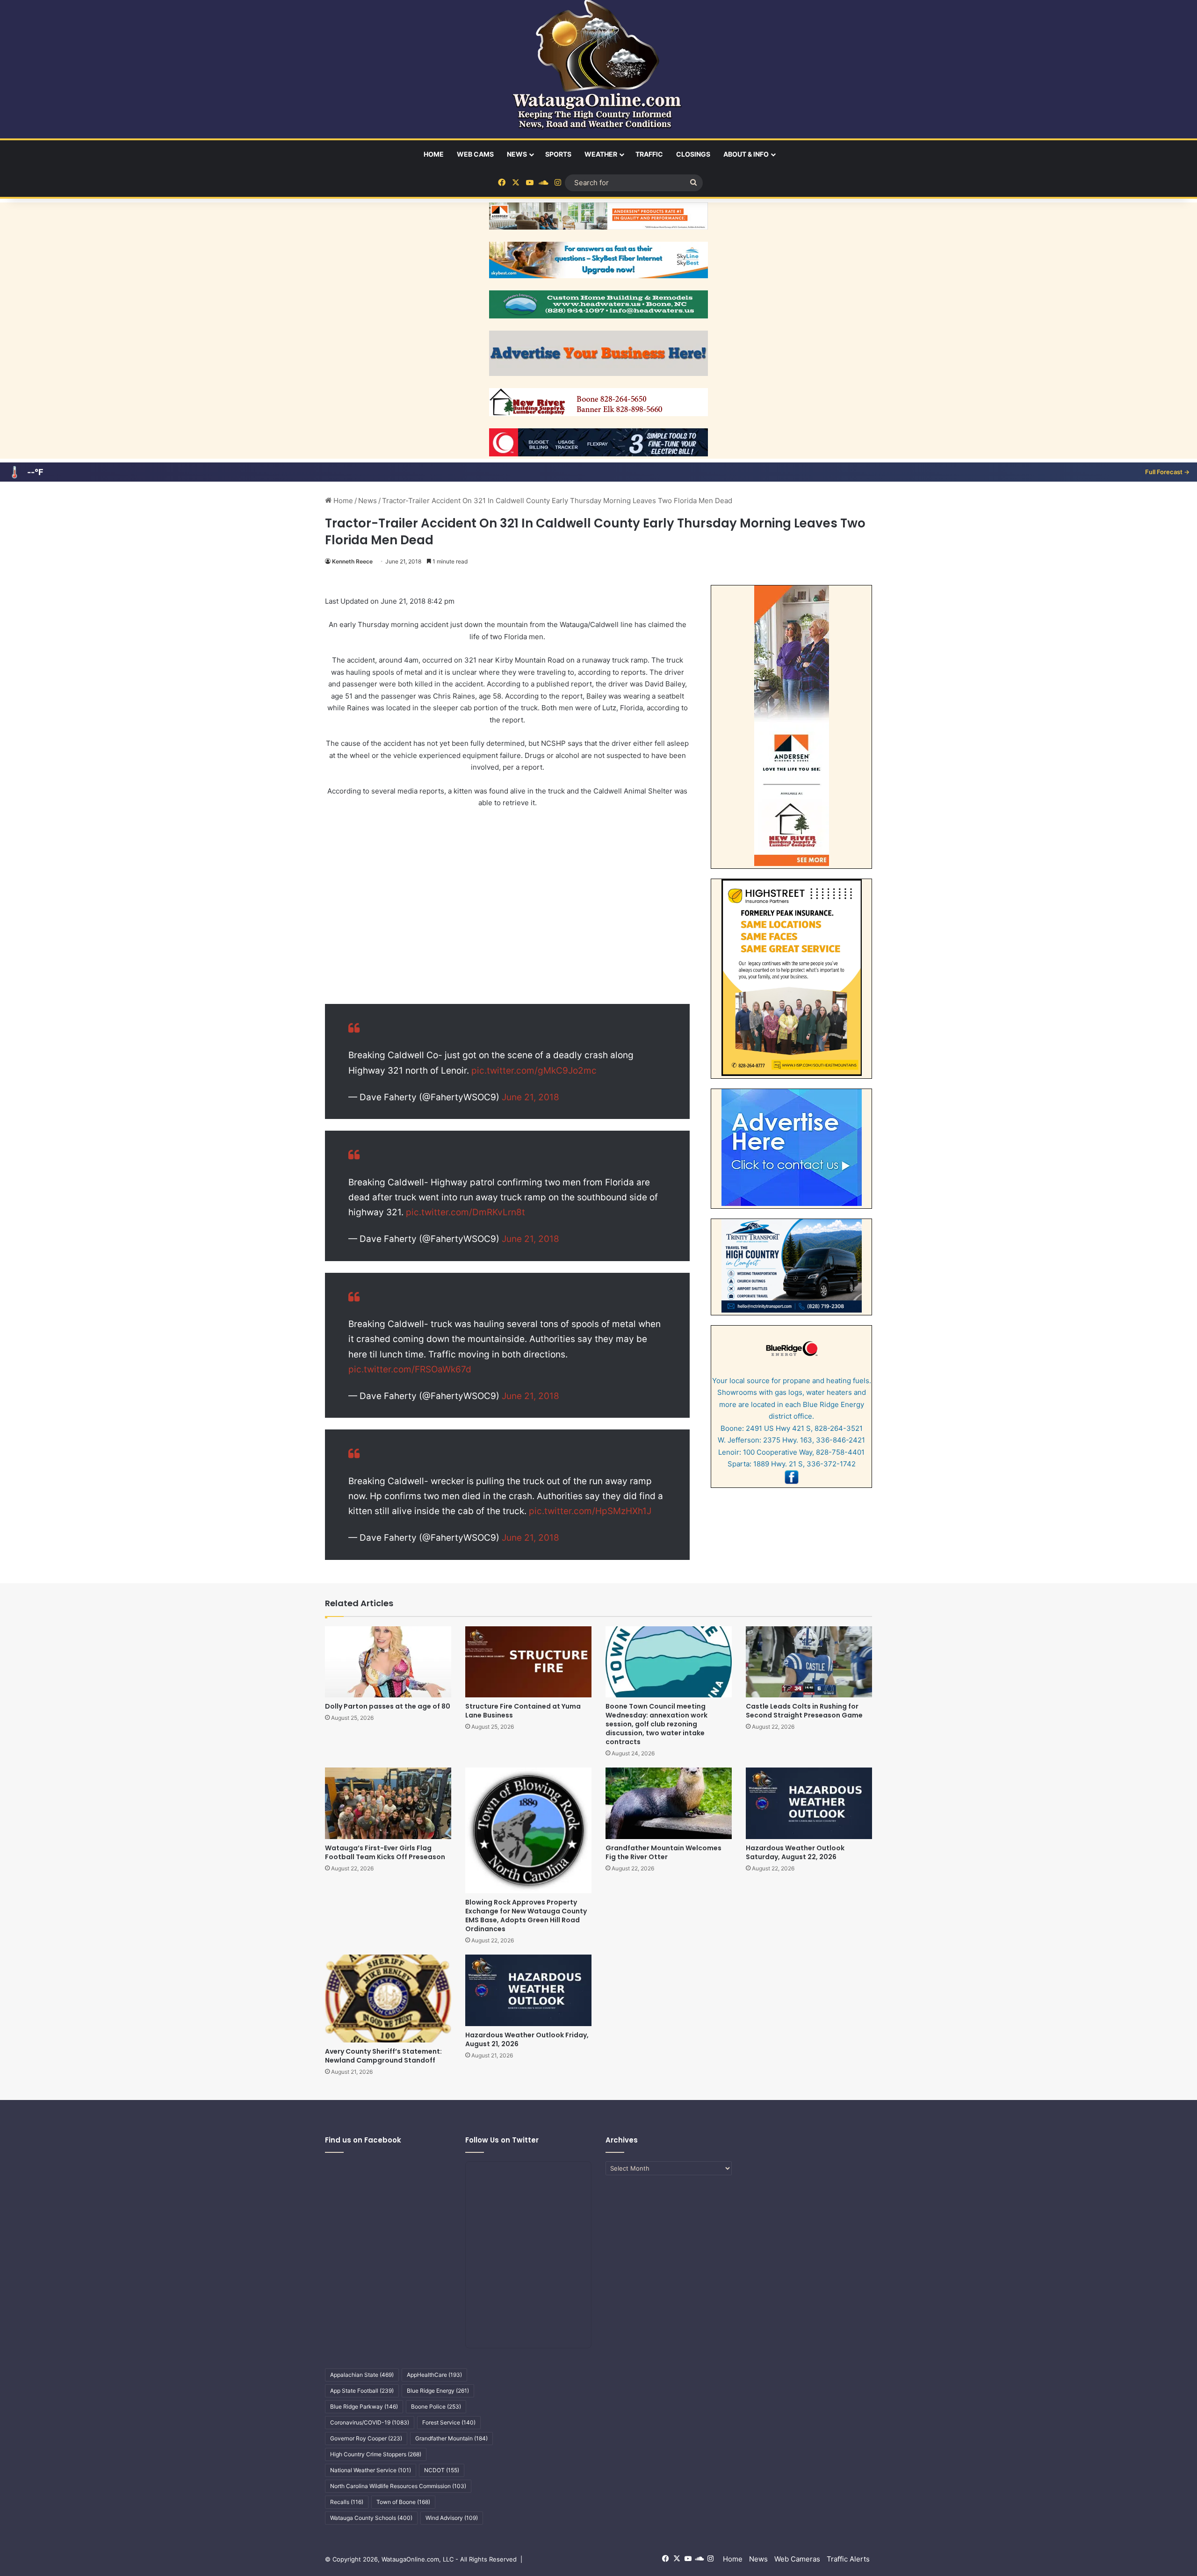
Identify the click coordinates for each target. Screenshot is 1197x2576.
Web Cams (475, 154)
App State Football (362, 2391)
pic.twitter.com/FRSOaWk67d (410, 1369)
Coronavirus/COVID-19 (370, 2422)
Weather (601, 154)
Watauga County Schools (371, 2518)
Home (434, 154)
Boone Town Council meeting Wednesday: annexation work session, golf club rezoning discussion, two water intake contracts (656, 1724)
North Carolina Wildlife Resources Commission (398, 2486)
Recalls (347, 2502)
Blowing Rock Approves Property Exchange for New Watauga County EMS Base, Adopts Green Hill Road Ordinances (526, 1916)
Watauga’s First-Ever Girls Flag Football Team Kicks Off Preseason (385, 1852)
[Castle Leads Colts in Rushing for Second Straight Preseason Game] (809, 1662)
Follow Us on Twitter (502, 2140)
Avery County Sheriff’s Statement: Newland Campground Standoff (383, 2056)
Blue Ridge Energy (438, 2391)
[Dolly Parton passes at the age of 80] (388, 1662)
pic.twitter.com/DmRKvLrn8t (465, 1212)
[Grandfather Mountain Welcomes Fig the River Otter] (669, 1803)
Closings (693, 154)
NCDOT (442, 2470)
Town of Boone (403, 2502)
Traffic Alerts (848, 2559)
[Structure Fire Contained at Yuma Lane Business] (528, 1662)
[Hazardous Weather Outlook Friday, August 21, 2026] (528, 1990)
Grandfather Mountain (451, 2438)
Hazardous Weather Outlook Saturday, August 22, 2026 (795, 1852)
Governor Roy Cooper (366, 2438)
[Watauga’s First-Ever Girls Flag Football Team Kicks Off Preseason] (388, 1803)
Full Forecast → (1167, 472)
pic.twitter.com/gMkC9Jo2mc (534, 1071)
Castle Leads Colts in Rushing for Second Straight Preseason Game (804, 1711)
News (517, 154)
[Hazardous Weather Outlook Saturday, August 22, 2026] (809, 1803)
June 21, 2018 (530, 1097)
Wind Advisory (452, 2518)
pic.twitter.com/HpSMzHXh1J (590, 1511)
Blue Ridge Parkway (364, 2406)
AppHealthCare (434, 2375)
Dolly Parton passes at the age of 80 (388, 1706)
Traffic (649, 154)
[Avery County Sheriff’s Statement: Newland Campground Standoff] (388, 1998)
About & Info (746, 154)
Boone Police (436, 2406)
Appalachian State (362, 2375)
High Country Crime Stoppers (376, 2454)
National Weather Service (371, 2470)
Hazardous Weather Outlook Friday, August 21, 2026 (527, 2039)
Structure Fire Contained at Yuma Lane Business (523, 1711)
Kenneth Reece (352, 561)
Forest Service (449, 2422)
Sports (558, 154)
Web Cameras (797, 2559)
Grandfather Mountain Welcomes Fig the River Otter (663, 1852)
